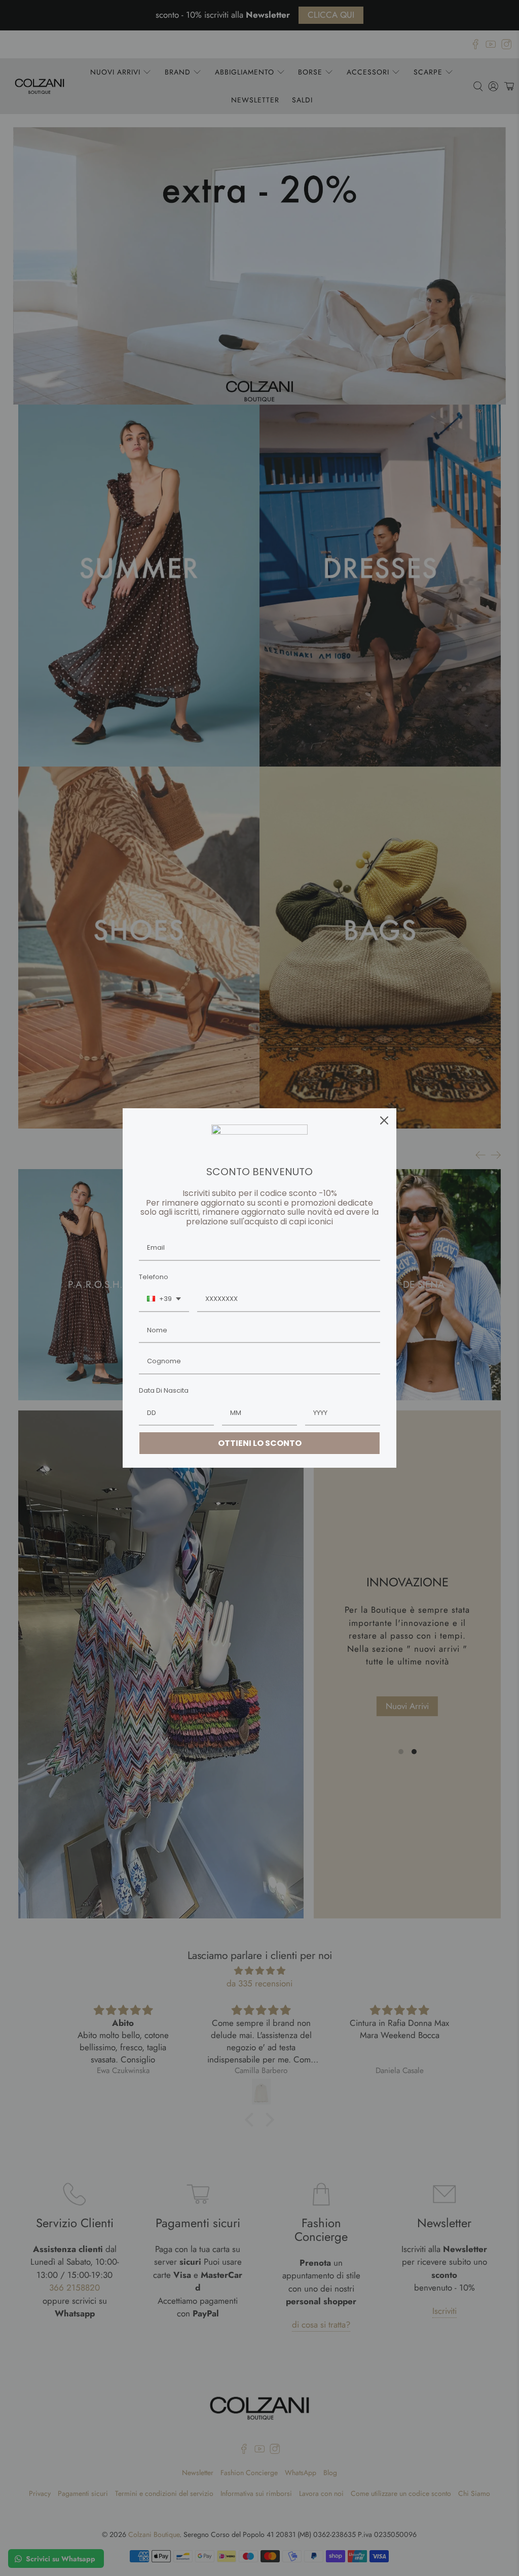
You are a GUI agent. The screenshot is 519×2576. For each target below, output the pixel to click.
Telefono (154, 1277)
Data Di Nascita (164, 1390)
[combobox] (164, 1299)
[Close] (384, 1120)
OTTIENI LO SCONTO (260, 1443)
